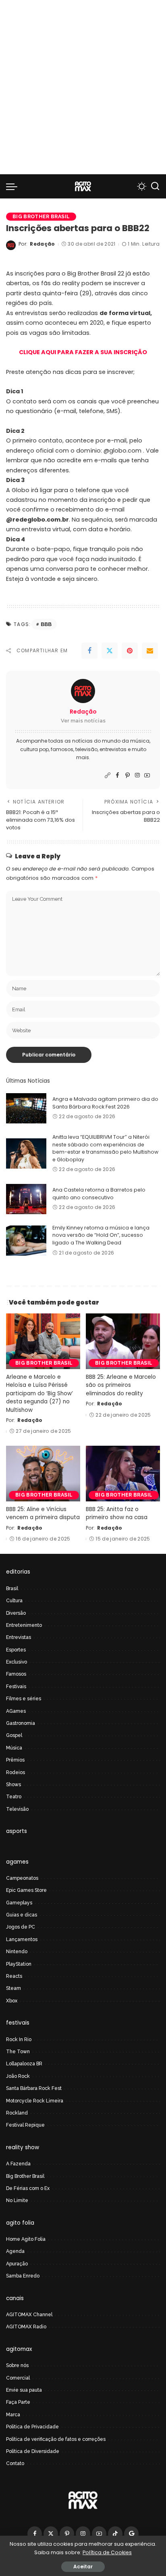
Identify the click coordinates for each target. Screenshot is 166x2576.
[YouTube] (147, 776)
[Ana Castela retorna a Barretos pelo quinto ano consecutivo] (26, 1199)
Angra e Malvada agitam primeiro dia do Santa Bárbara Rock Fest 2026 (105, 1103)
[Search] (155, 186)
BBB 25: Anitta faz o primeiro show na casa (117, 1513)
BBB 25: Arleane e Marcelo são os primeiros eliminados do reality (121, 1385)
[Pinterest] (130, 651)
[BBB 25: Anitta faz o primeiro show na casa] (123, 1474)
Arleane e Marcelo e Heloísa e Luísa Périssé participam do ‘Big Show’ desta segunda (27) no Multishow (39, 1393)
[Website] (108, 776)
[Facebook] (89, 651)
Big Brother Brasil (41, 216)
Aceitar (83, 2567)
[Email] (150, 651)
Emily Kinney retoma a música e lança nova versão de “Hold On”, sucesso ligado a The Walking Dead (101, 1235)
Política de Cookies (107, 2552)
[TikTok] (115, 2534)
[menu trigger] (14, 186)
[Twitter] (110, 651)
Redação (42, 244)
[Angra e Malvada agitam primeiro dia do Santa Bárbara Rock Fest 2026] (26, 1108)
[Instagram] (137, 776)
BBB (46, 624)
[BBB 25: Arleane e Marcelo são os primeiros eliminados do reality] (123, 1341)
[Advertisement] (83, 87)
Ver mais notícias (83, 721)
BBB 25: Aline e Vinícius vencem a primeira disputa (43, 1513)
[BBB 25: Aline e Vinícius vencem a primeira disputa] (43, 1474)
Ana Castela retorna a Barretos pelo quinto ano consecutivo (99, 1194)
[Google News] (131, 2534)
